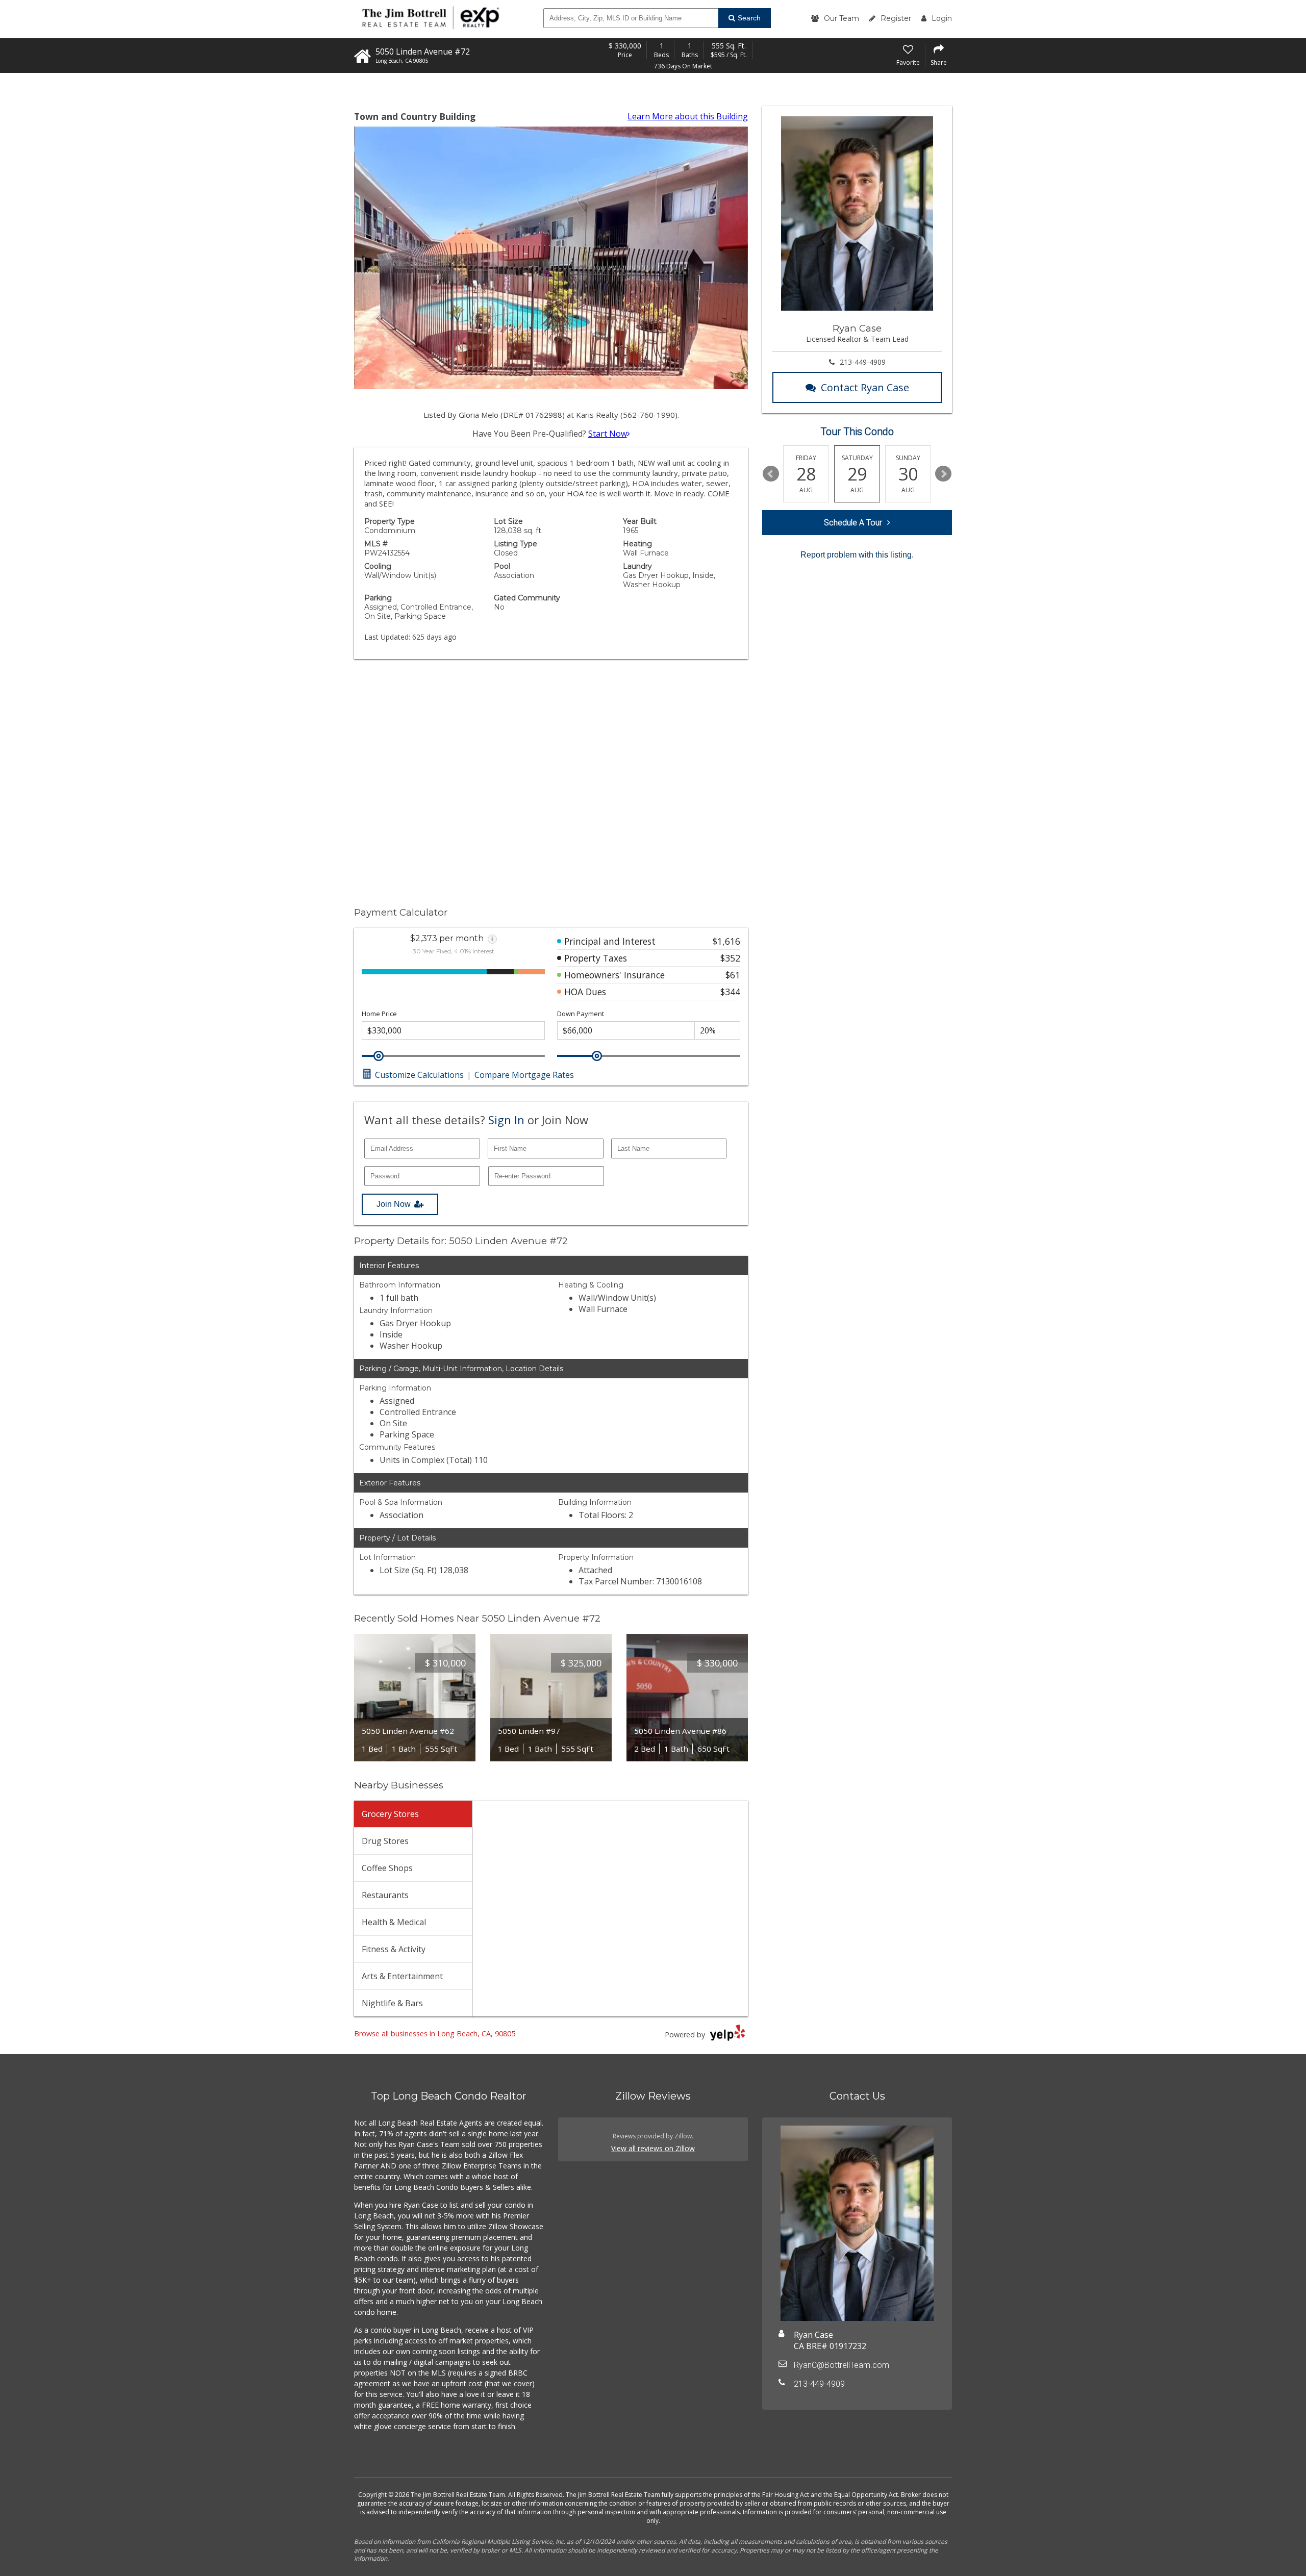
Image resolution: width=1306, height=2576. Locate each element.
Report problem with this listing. (857, 555)
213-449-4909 (863, 362)
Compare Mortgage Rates (524, 1075)
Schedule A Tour (853, 523)
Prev (771, 474)
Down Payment (581, 1014)
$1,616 (726, 941)
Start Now (608, 434)
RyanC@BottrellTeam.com (842, 2365)
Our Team (842, 18)
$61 (733, 975)
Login (942, 18)
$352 (730, 958)
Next (943, 474)
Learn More (688, 116)
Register (896, 18)
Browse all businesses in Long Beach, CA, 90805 (435, 2034)
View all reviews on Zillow (653, 2148)
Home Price (379, 1014)
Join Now (394, 1204)
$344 (730, 992)
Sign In (506, 1120)
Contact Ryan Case (865, 387)
